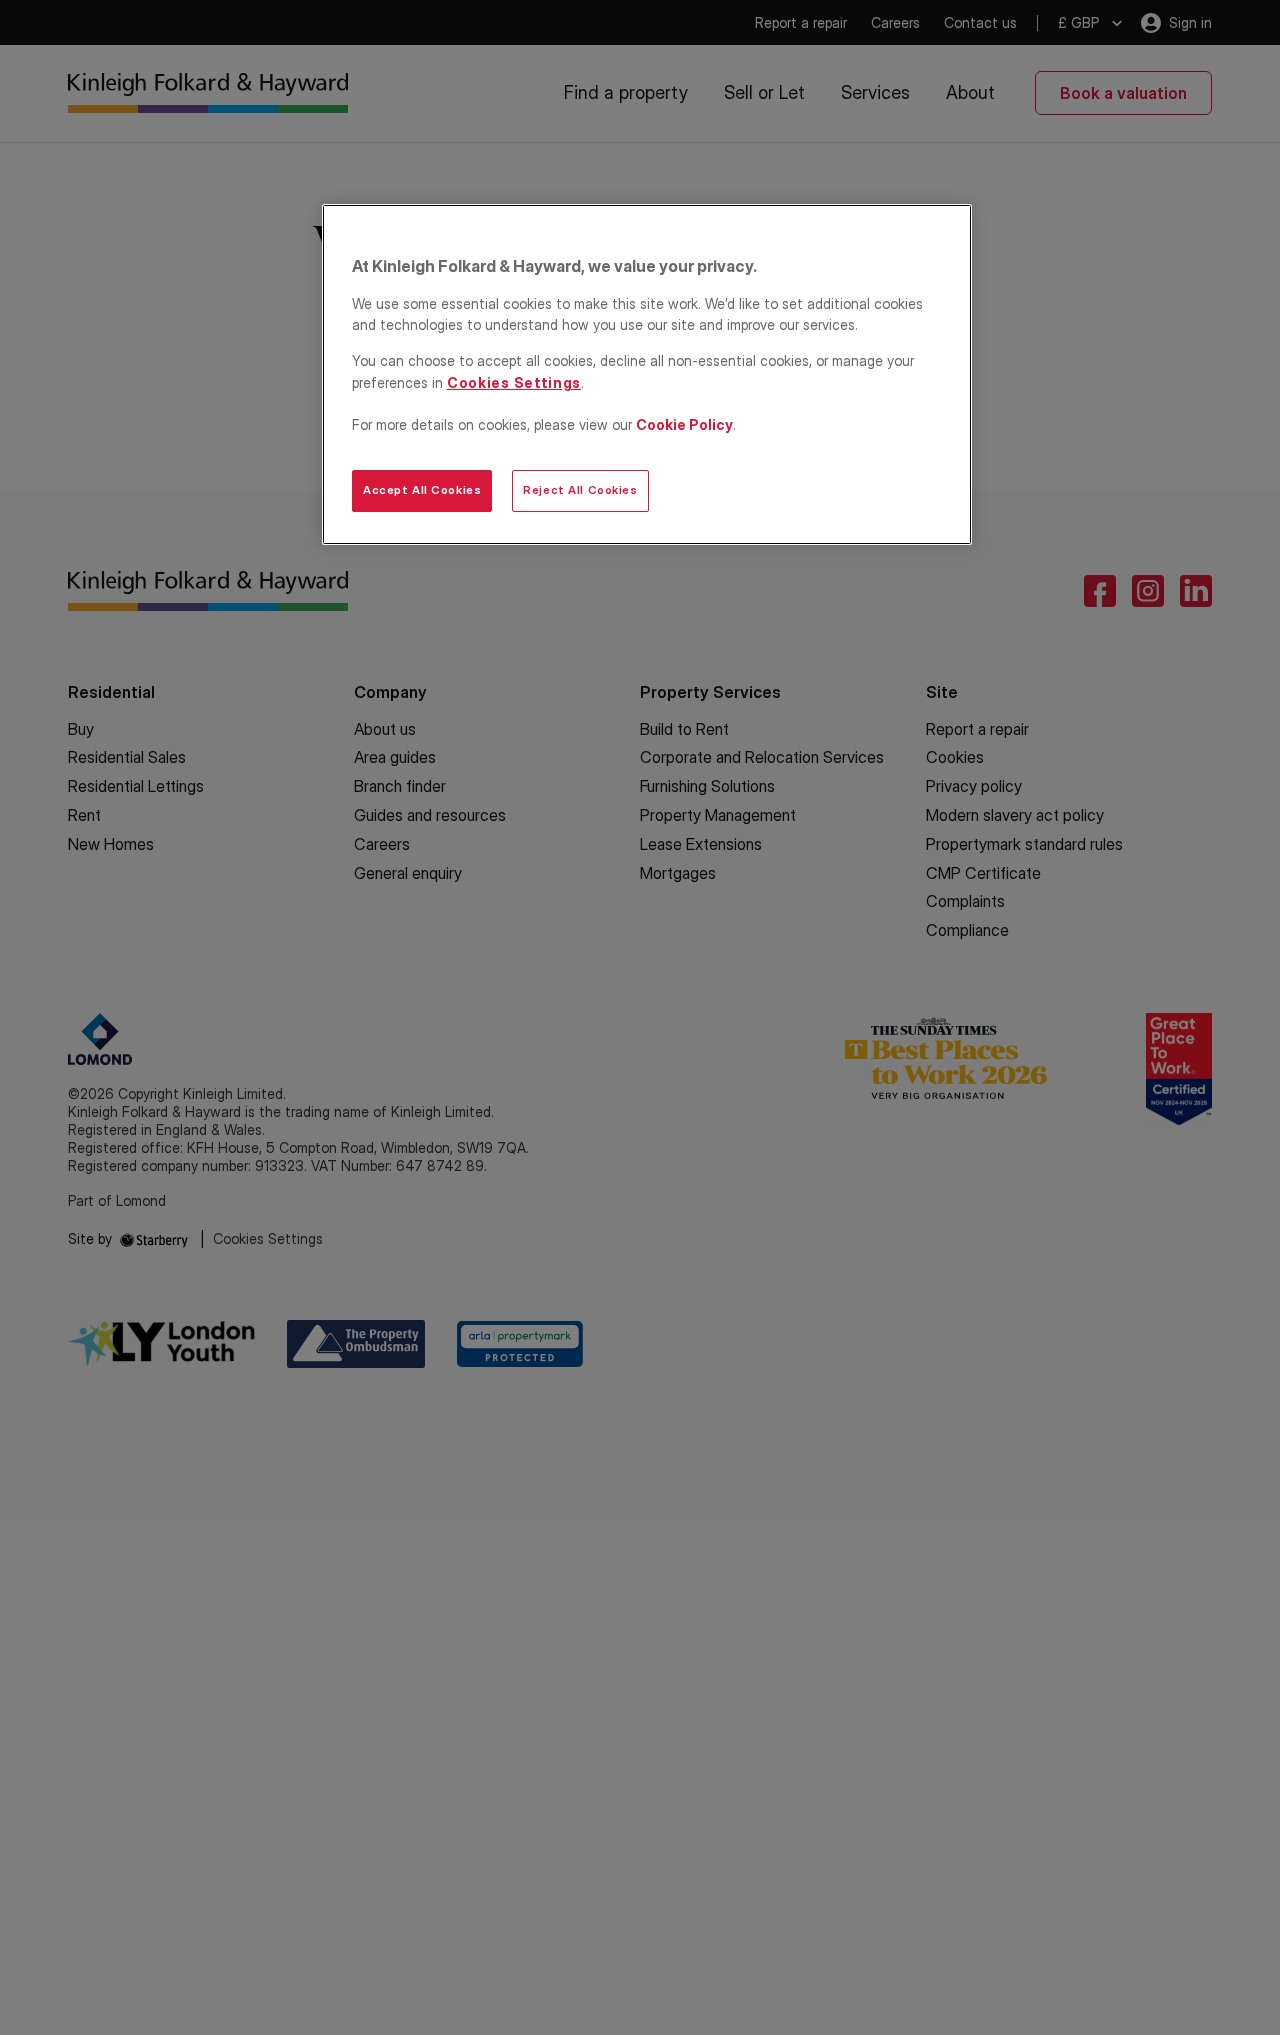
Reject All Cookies (580, 490)
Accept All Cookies (422, 490)
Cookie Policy (684, 424)
